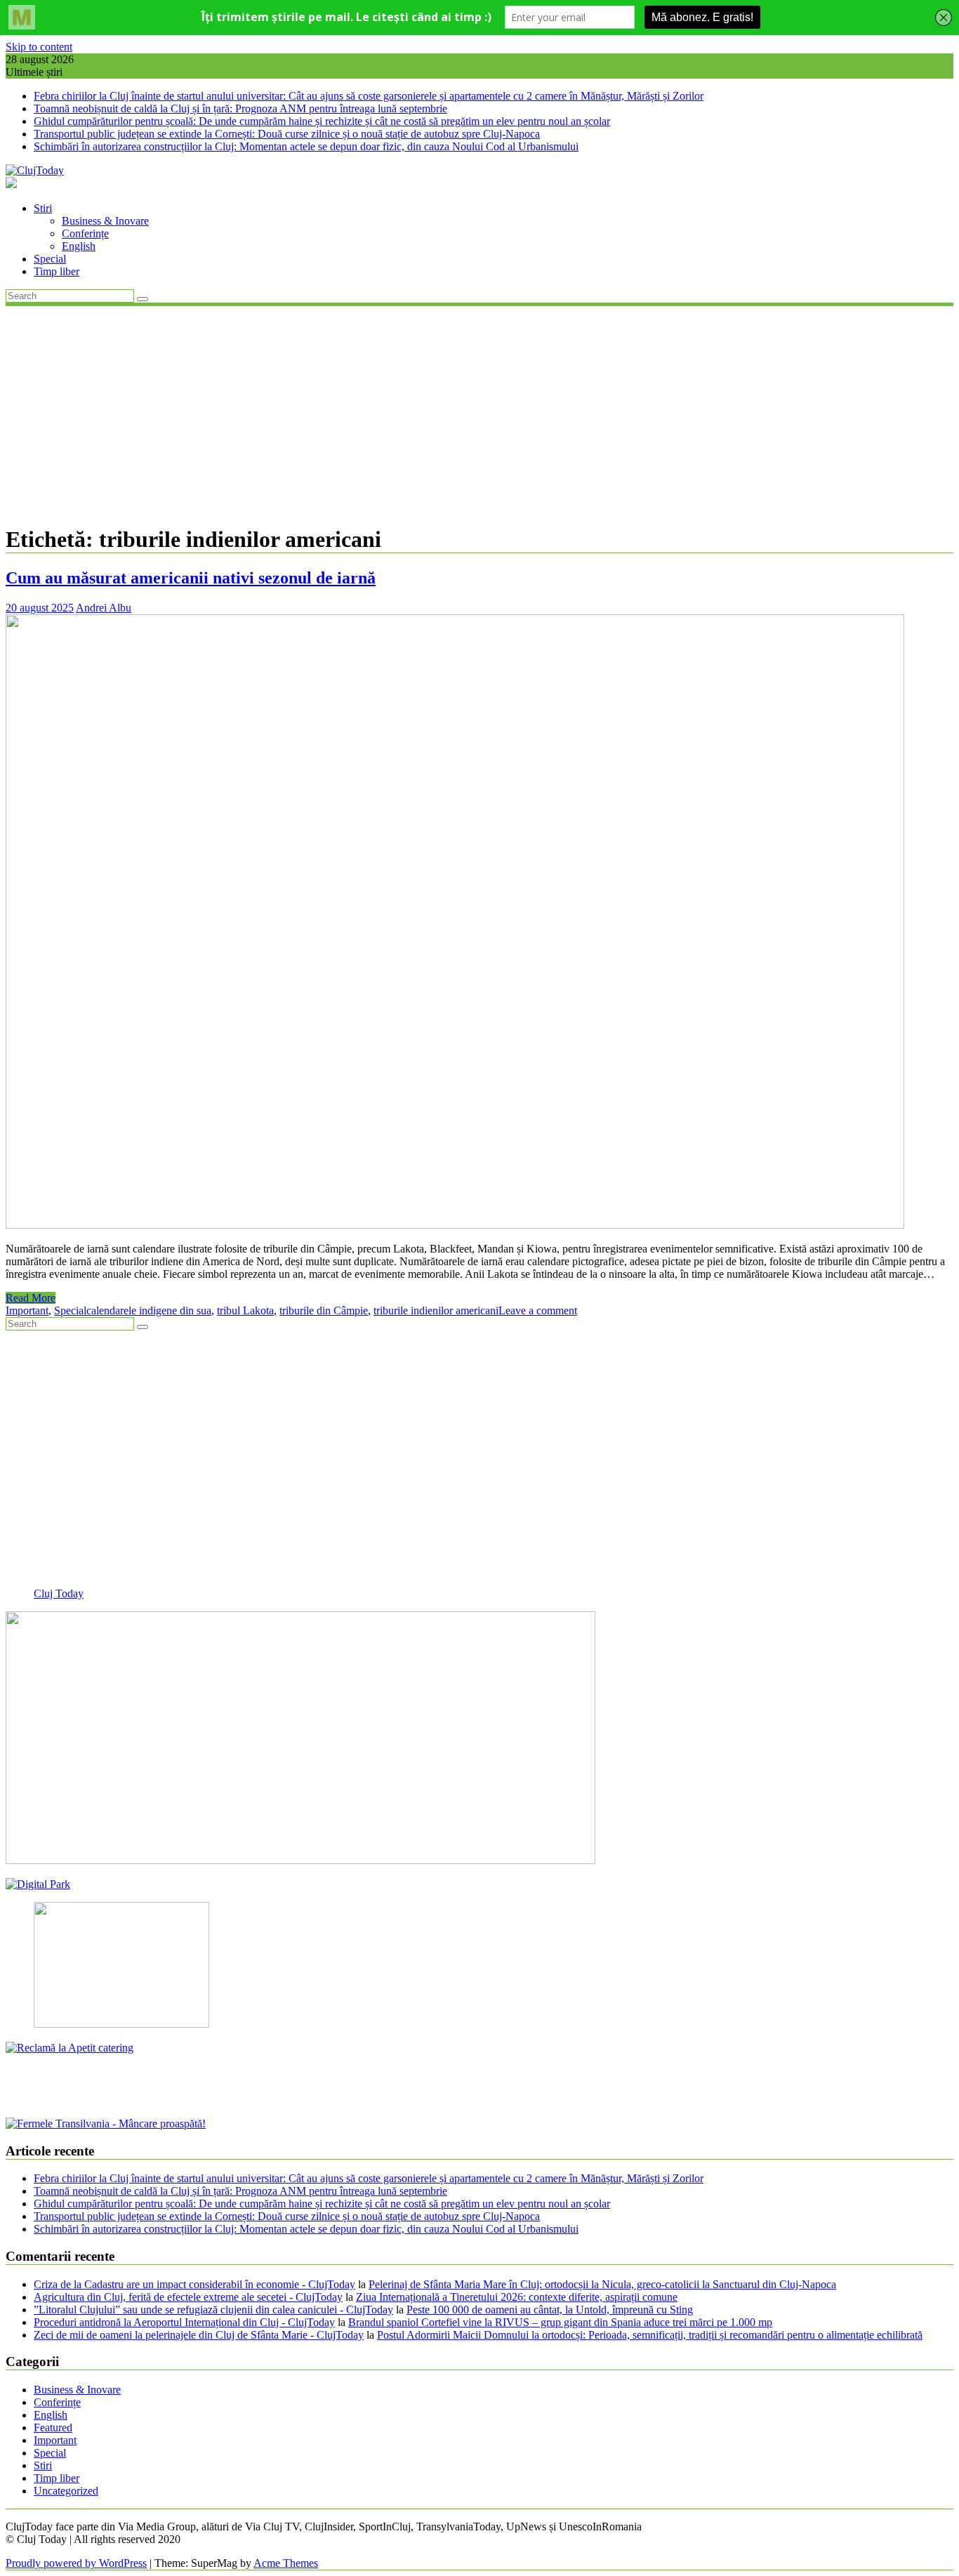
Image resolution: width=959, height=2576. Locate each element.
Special (50, 259)
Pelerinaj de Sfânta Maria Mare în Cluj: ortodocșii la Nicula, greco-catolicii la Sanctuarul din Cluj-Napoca (602, 2284)
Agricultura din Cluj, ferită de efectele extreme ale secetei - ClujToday (188, 2297)
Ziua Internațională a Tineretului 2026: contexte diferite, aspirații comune (517, 2297)
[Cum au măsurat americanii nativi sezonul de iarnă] (455, 1225)
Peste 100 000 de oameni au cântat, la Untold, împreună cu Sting (550, 2310)
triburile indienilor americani (436, 1310)
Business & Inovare (105, 221)
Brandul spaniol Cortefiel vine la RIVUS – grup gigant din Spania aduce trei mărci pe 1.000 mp (560, 2322)
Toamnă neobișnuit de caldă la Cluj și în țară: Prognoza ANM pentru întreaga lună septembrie (240, 108)
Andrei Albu (104, 608)
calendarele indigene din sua (149, 1310)
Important (27, 1310)
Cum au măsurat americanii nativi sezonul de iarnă (191, 578)
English (79, 246)
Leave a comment (538, 1310)
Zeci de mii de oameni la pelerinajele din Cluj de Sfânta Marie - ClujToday (199, 2335)
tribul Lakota (245, 1310)
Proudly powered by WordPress (76, 2563)
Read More (31, 1298)
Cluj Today (59, 1593)
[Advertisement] (479, 414)
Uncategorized (66, 2491)
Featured (53, 2428)
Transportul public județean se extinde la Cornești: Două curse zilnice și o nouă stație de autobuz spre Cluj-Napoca (287, 134)
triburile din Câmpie (324, 1310)
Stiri (43, 208)
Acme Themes (286, 2563)
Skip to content (39, 47)
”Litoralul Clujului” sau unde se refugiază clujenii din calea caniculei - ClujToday (213, 2310)
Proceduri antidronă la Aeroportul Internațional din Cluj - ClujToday (184, 2322)
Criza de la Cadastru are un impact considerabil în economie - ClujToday (194, 2284)
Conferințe (85, 233)
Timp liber (57, 271)
